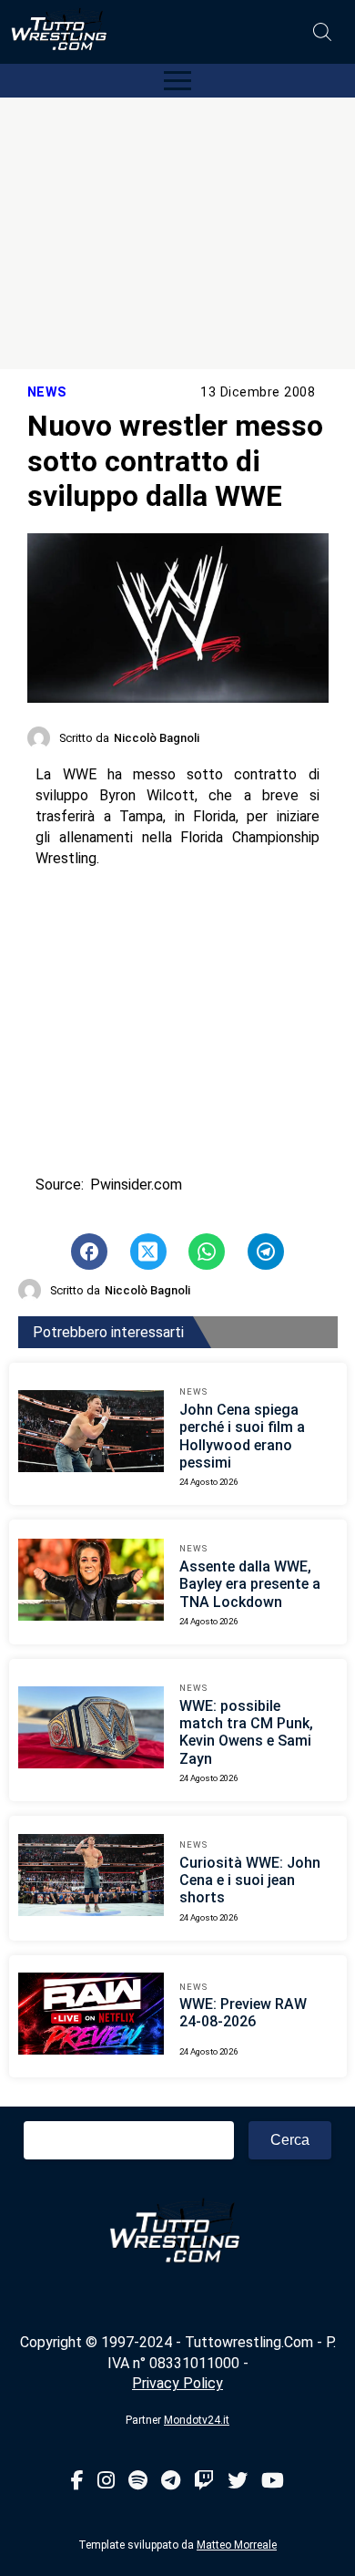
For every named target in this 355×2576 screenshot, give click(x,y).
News (47, 392)
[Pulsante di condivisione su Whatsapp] (207, 1252)
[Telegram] (171, 2482)
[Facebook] (77, 2482)
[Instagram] (106, 2482)
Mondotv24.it (197, 2420)
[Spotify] (138, 2482)
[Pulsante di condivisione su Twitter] (148, 1252)
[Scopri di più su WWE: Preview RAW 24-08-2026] (91, 2016)
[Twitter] (238, 2482)
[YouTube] (273, 2482)
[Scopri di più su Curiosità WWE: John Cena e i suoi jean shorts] (91, 1878)
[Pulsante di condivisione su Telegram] (266, 1252)
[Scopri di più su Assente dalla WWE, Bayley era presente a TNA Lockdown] (91, 1582)
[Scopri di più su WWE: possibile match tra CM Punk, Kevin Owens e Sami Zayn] (91, 1730)
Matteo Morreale (237, 2545)
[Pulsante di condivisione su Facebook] (89, 1252)
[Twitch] (204, 2482)
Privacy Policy (177, 2383)
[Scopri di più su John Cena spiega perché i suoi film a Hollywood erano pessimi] (91, 1434)
